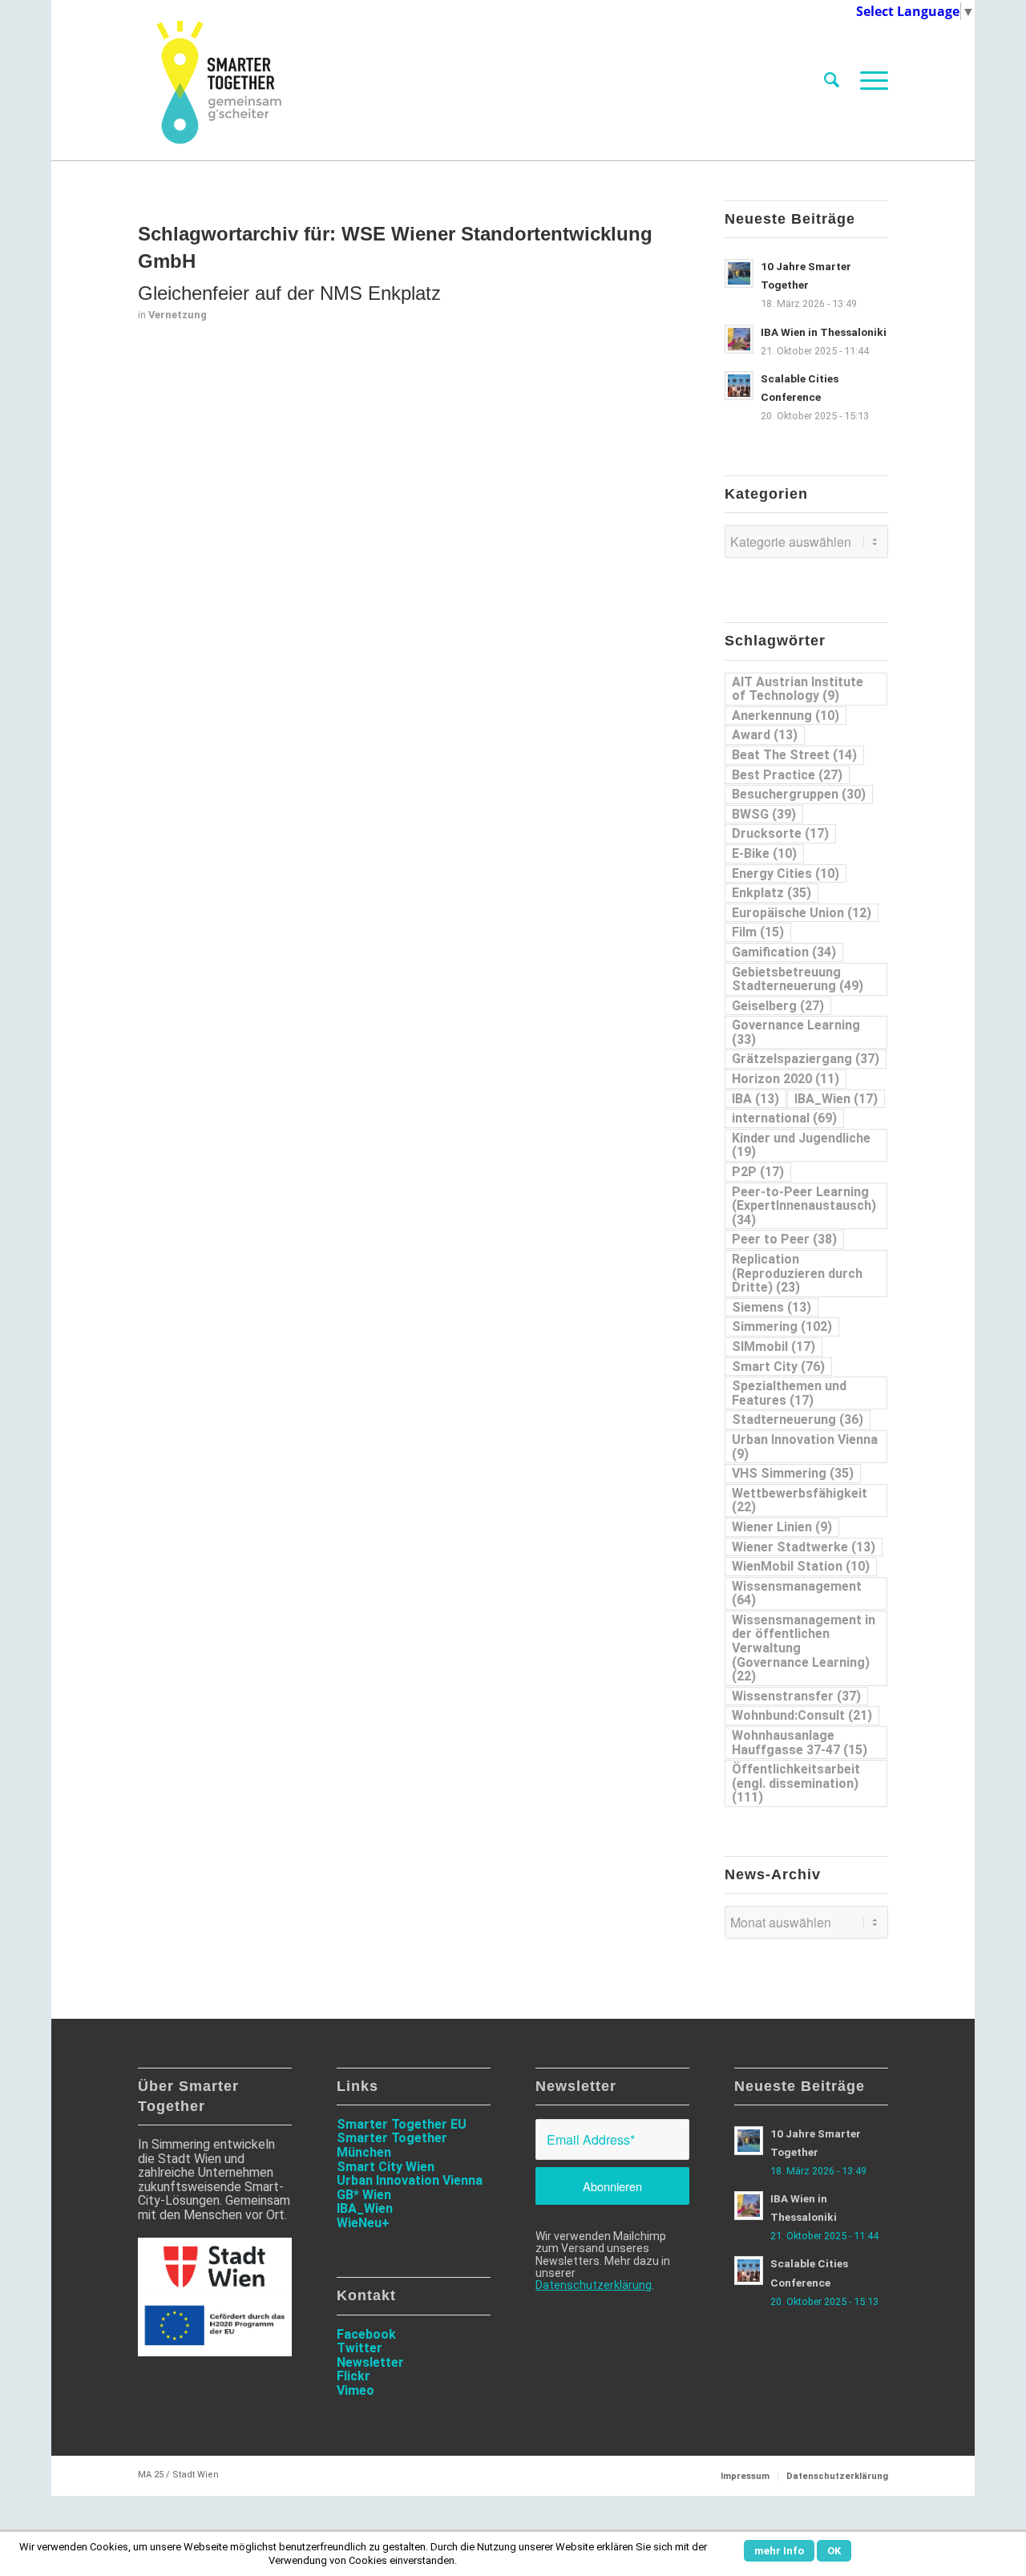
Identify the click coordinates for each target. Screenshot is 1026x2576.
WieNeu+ (363, 2223)
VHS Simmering (793, 1473)
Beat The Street (794, 755)
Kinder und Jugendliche (801, 1145)
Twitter (360, 2348)
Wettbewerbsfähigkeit (800, 1500)
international (784, 1118)
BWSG (764, 814)
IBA (755, 1099)
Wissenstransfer (796, 1696)
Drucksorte (780, 833)
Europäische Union (802, 913)
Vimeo (355, 2390)
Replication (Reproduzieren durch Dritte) (797, 1273)
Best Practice (787, 775)
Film (758, 932)
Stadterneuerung (798, 1419)
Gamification (784, 952)
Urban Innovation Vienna (805, 1447)
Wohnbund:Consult (802, 1715)
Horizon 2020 (786, 1079)
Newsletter (370, 2362)
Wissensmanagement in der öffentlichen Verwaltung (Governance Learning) (804, 1648)
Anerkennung (786, 716)
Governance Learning (796, 1032)
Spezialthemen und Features (789, 1393)
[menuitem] (832, 80)
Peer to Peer (784, 1239)
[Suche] (832, 80)
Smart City (778, 1367)
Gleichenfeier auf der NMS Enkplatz (289, 293)
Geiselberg (778, 1006)
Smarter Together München (392, 2145)
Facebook (366, 2334)
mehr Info (779, 2551)
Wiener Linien (782, 1527)
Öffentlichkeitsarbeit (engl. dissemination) (796, 1783)
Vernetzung (178, 315)
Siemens (772, 1307)
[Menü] (869, 80)
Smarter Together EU (402, 2124)
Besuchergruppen (799, 794)
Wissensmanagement (797, 1593)
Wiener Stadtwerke (804, 1547)
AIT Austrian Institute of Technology (798, 689)
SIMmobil (774, 1347)
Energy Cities (786, 873)
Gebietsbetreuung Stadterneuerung (798, 979)
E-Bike (764, 853)
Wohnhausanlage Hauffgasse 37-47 (800, 1743)
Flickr (353, 2376)
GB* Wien (364, 2195)
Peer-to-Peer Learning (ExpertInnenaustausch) (804, 1206)
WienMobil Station (801, 1566)
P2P (758, 1172)
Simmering (782, 1326)
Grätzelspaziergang (806, 1059)
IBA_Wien (836, 1099)
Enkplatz (772, 893)
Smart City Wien (386, 2167)
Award (765, 735)
